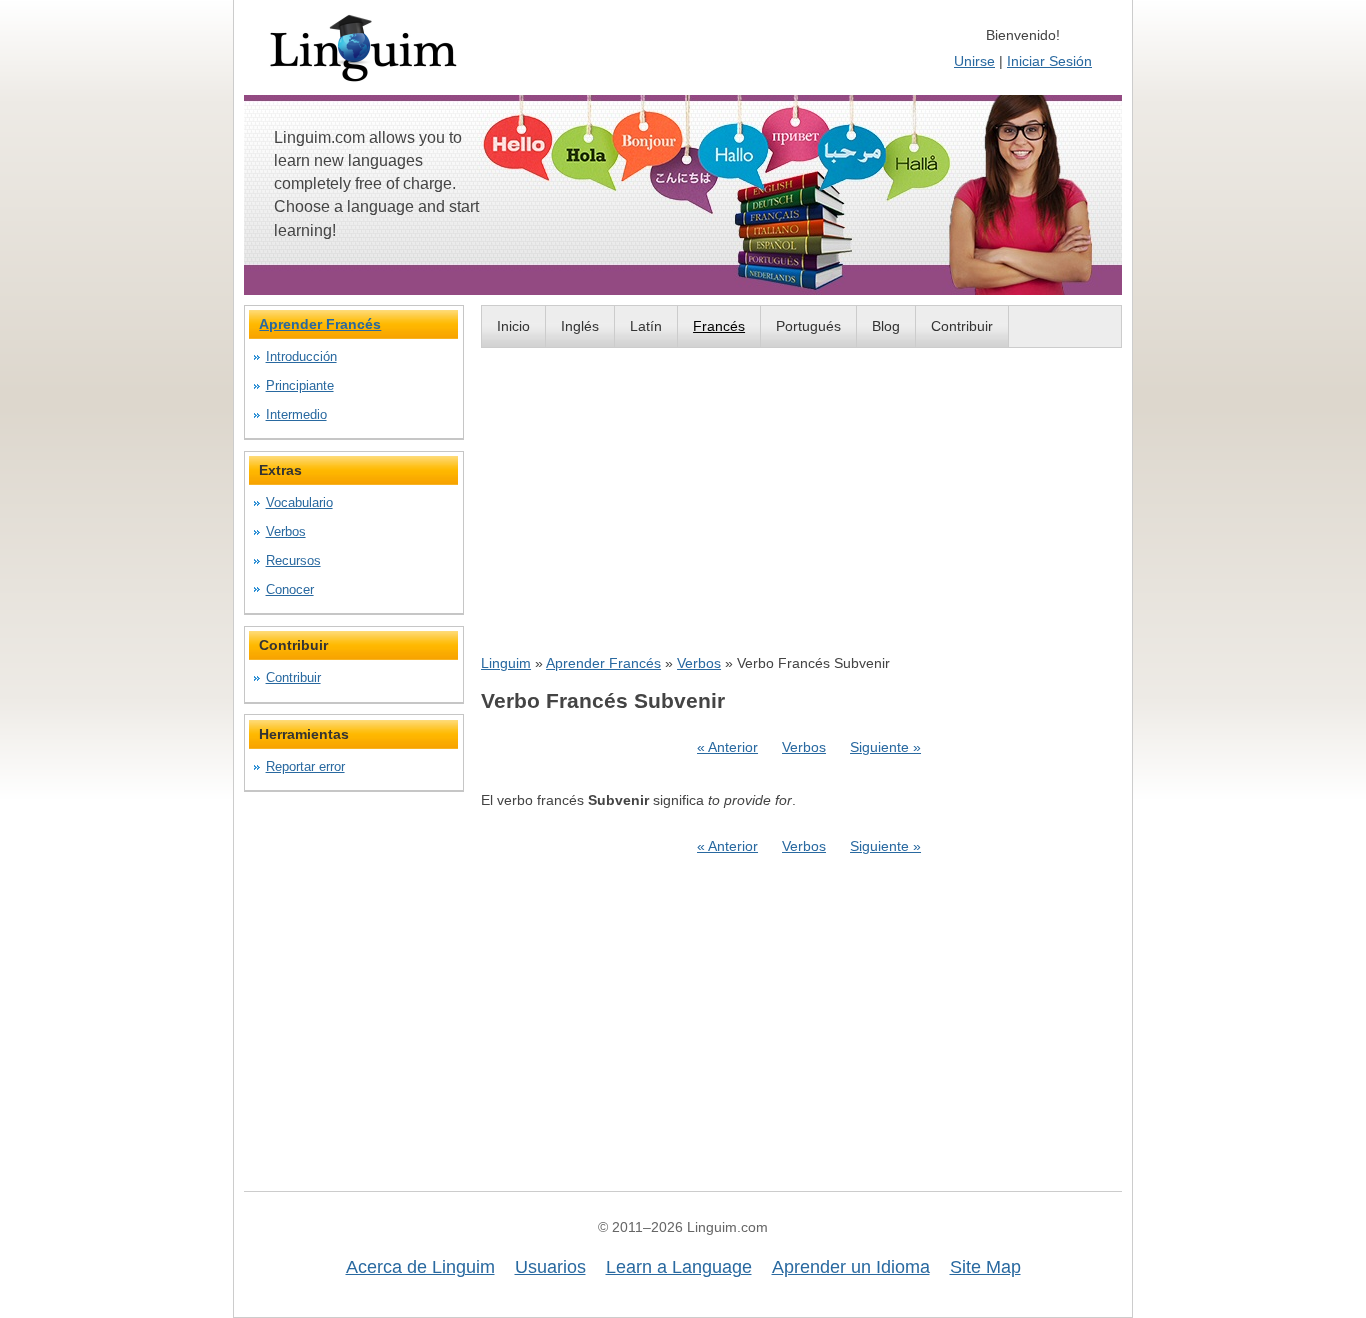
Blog (886, 326)
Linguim (506, 663)
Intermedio (296, 414)
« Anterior (727, 747)
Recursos (293, 560)
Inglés (580, 326)
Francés (719, 326)
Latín (646, 326)
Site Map (985, 1267)
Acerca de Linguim (420, 1267)
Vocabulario (299, 502)
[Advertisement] (801, 500)
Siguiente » (885, 747)
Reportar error (305, 766)
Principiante (300, 385)
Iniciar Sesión (1049, 61)
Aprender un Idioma (851, 1267)
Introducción (301, 356)
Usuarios (550, 1267)
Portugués (808, 326)
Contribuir (962, 326)
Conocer (290, 589)
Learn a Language (679, 1267)
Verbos (699, 663)
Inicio (513, 326)
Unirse (974, 61)
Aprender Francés (603, 663)
